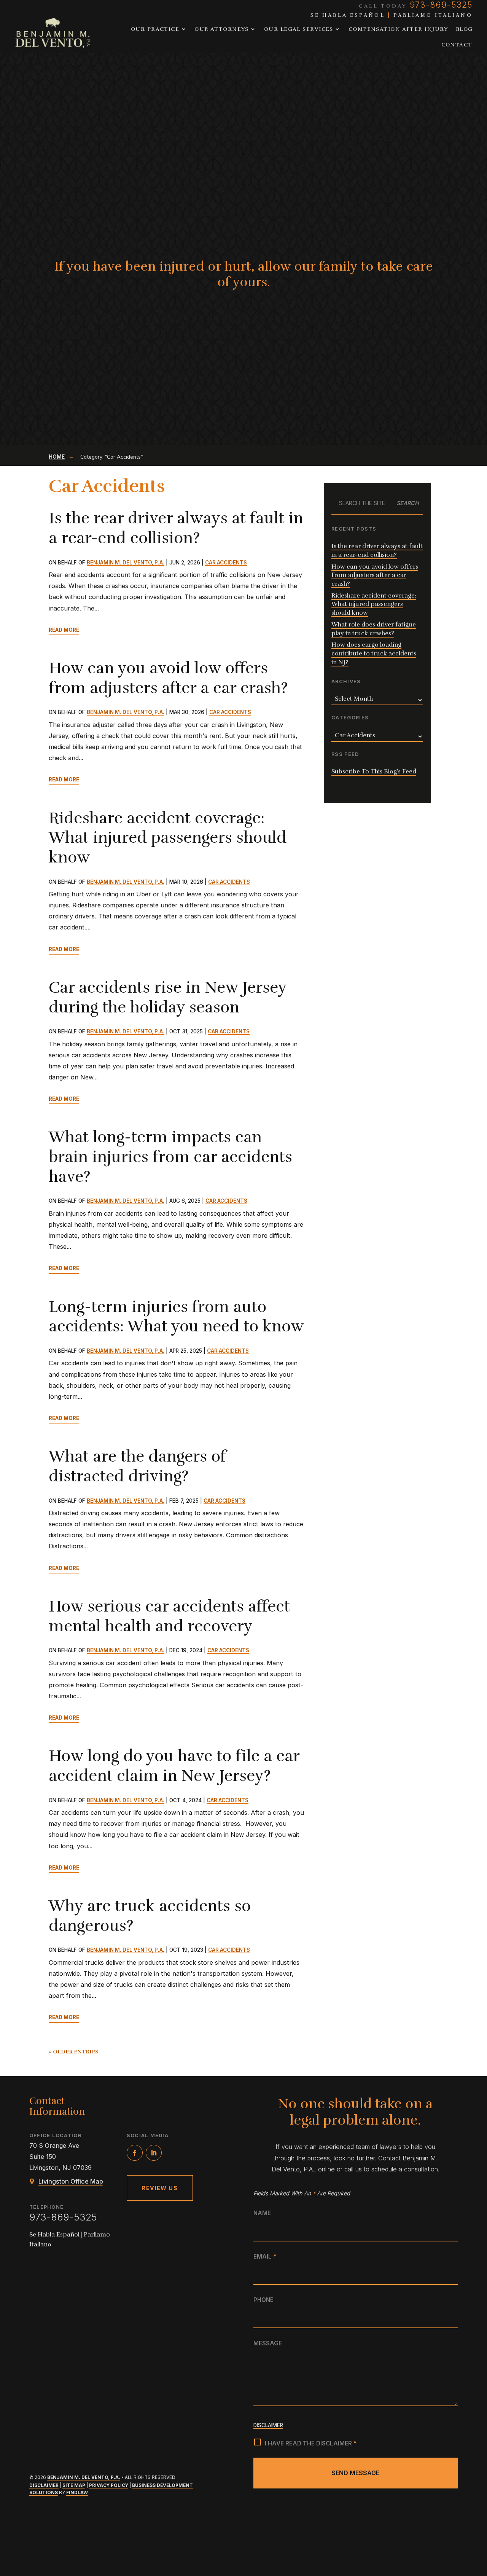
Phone (263, 2300)
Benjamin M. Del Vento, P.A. (126, 563)
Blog (464, 29)
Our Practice (155, 29)
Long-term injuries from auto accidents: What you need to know (176, 1317)
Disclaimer (44, 2485)
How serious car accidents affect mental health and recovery (169, 1616)
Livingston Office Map (71, 2181)
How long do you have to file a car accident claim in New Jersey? (174, 1766)
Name (262, 2213)
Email (265, 2256)
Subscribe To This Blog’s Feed (374, 772)
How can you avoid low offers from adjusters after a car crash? (168, 678)
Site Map (74, 2485)
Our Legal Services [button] (299, 29)
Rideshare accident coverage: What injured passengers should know (168, 838)
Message (268, 2343)
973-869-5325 (63, 2217)
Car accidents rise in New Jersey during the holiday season (168, 997)
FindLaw (77, 2493)
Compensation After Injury (398, 29)
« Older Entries (74, 2052)
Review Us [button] (160, 2188)
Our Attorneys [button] (222, 29)
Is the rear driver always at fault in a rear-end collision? (176, 528)
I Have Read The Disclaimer (311, 2443)
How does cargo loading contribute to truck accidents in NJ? (374, 653)
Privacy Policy (109, 2485)
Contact (457, 45)
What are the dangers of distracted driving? (137, 1466)
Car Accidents (226, 563)
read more (64, 630)
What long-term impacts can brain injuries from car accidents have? (170, 1157)
